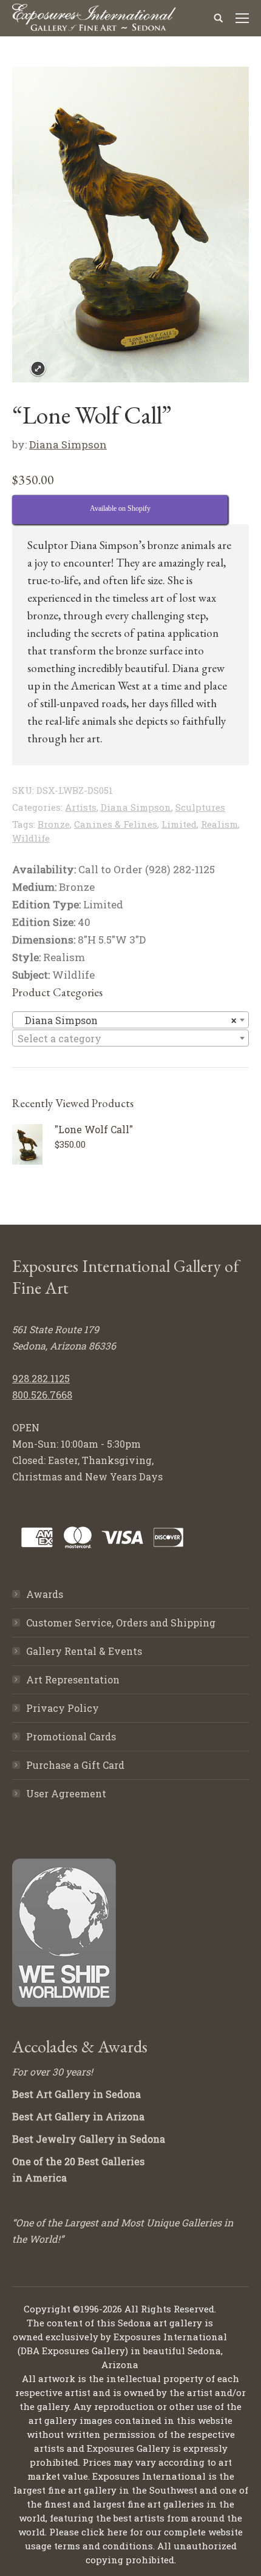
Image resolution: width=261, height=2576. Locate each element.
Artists (81, 807)
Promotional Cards (71, 1736)
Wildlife (31, 838)
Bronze (54, 824)
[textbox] (130, 1039)
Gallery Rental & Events (84, 1651)
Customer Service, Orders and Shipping (121, 1622)
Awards (45, 1594)
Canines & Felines (116, 824)
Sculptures (200, 807)
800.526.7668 (42, 1395)
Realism (219, 824)
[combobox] (130, 1020)
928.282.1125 (41, 1378)
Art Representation (73, 1679)
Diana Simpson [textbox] (127, 1020)
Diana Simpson (68, 444)
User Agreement (66, 1793)
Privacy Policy (63, 1708)
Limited (179, 824)
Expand (38, 369)
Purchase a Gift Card (75, 1765)
